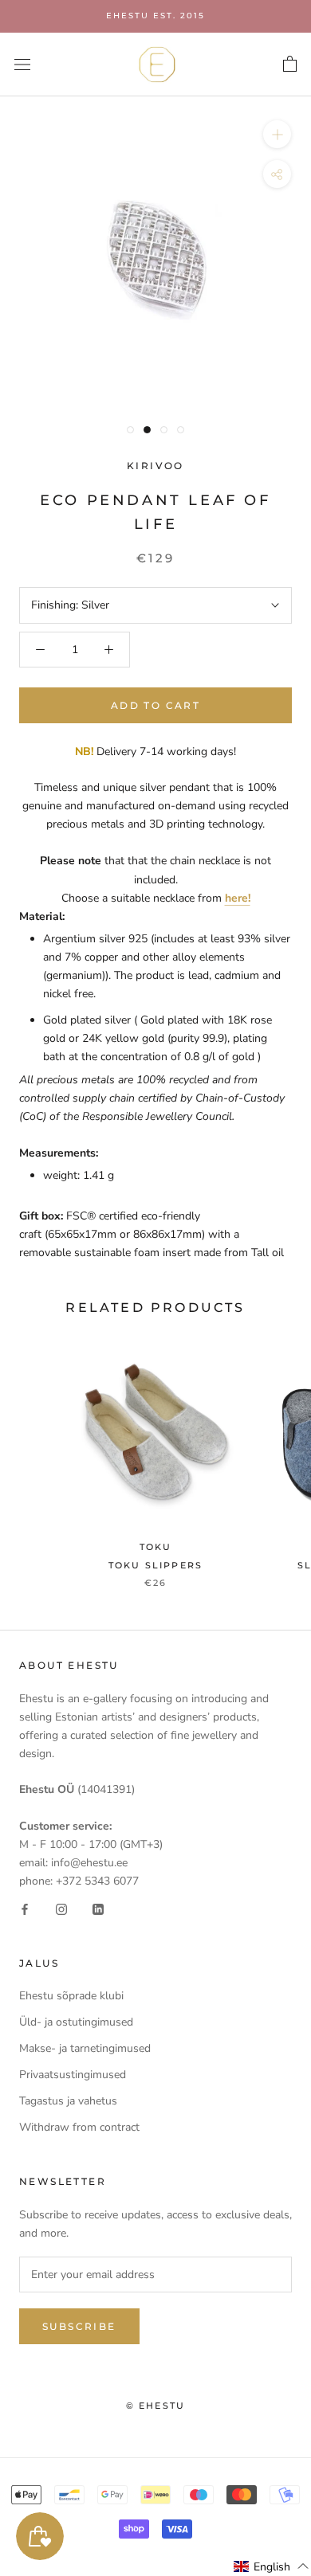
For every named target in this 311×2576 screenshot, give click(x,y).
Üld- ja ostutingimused (76, 2022)
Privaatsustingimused (73, 2075)
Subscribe (79, 2326)
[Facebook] (25, 1908)
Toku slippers (156, 1565)
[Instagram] (61, 1908)
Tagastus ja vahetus (68, 2101)
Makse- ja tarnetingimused (85, 2048)
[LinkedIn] (98, 1908)
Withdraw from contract (79, 2127)
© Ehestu (156, 2406)
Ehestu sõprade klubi (71, 1996)
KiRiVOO (155, 466)
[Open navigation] (22, 64)
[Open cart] (290, 65)
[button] (272, 2566)
